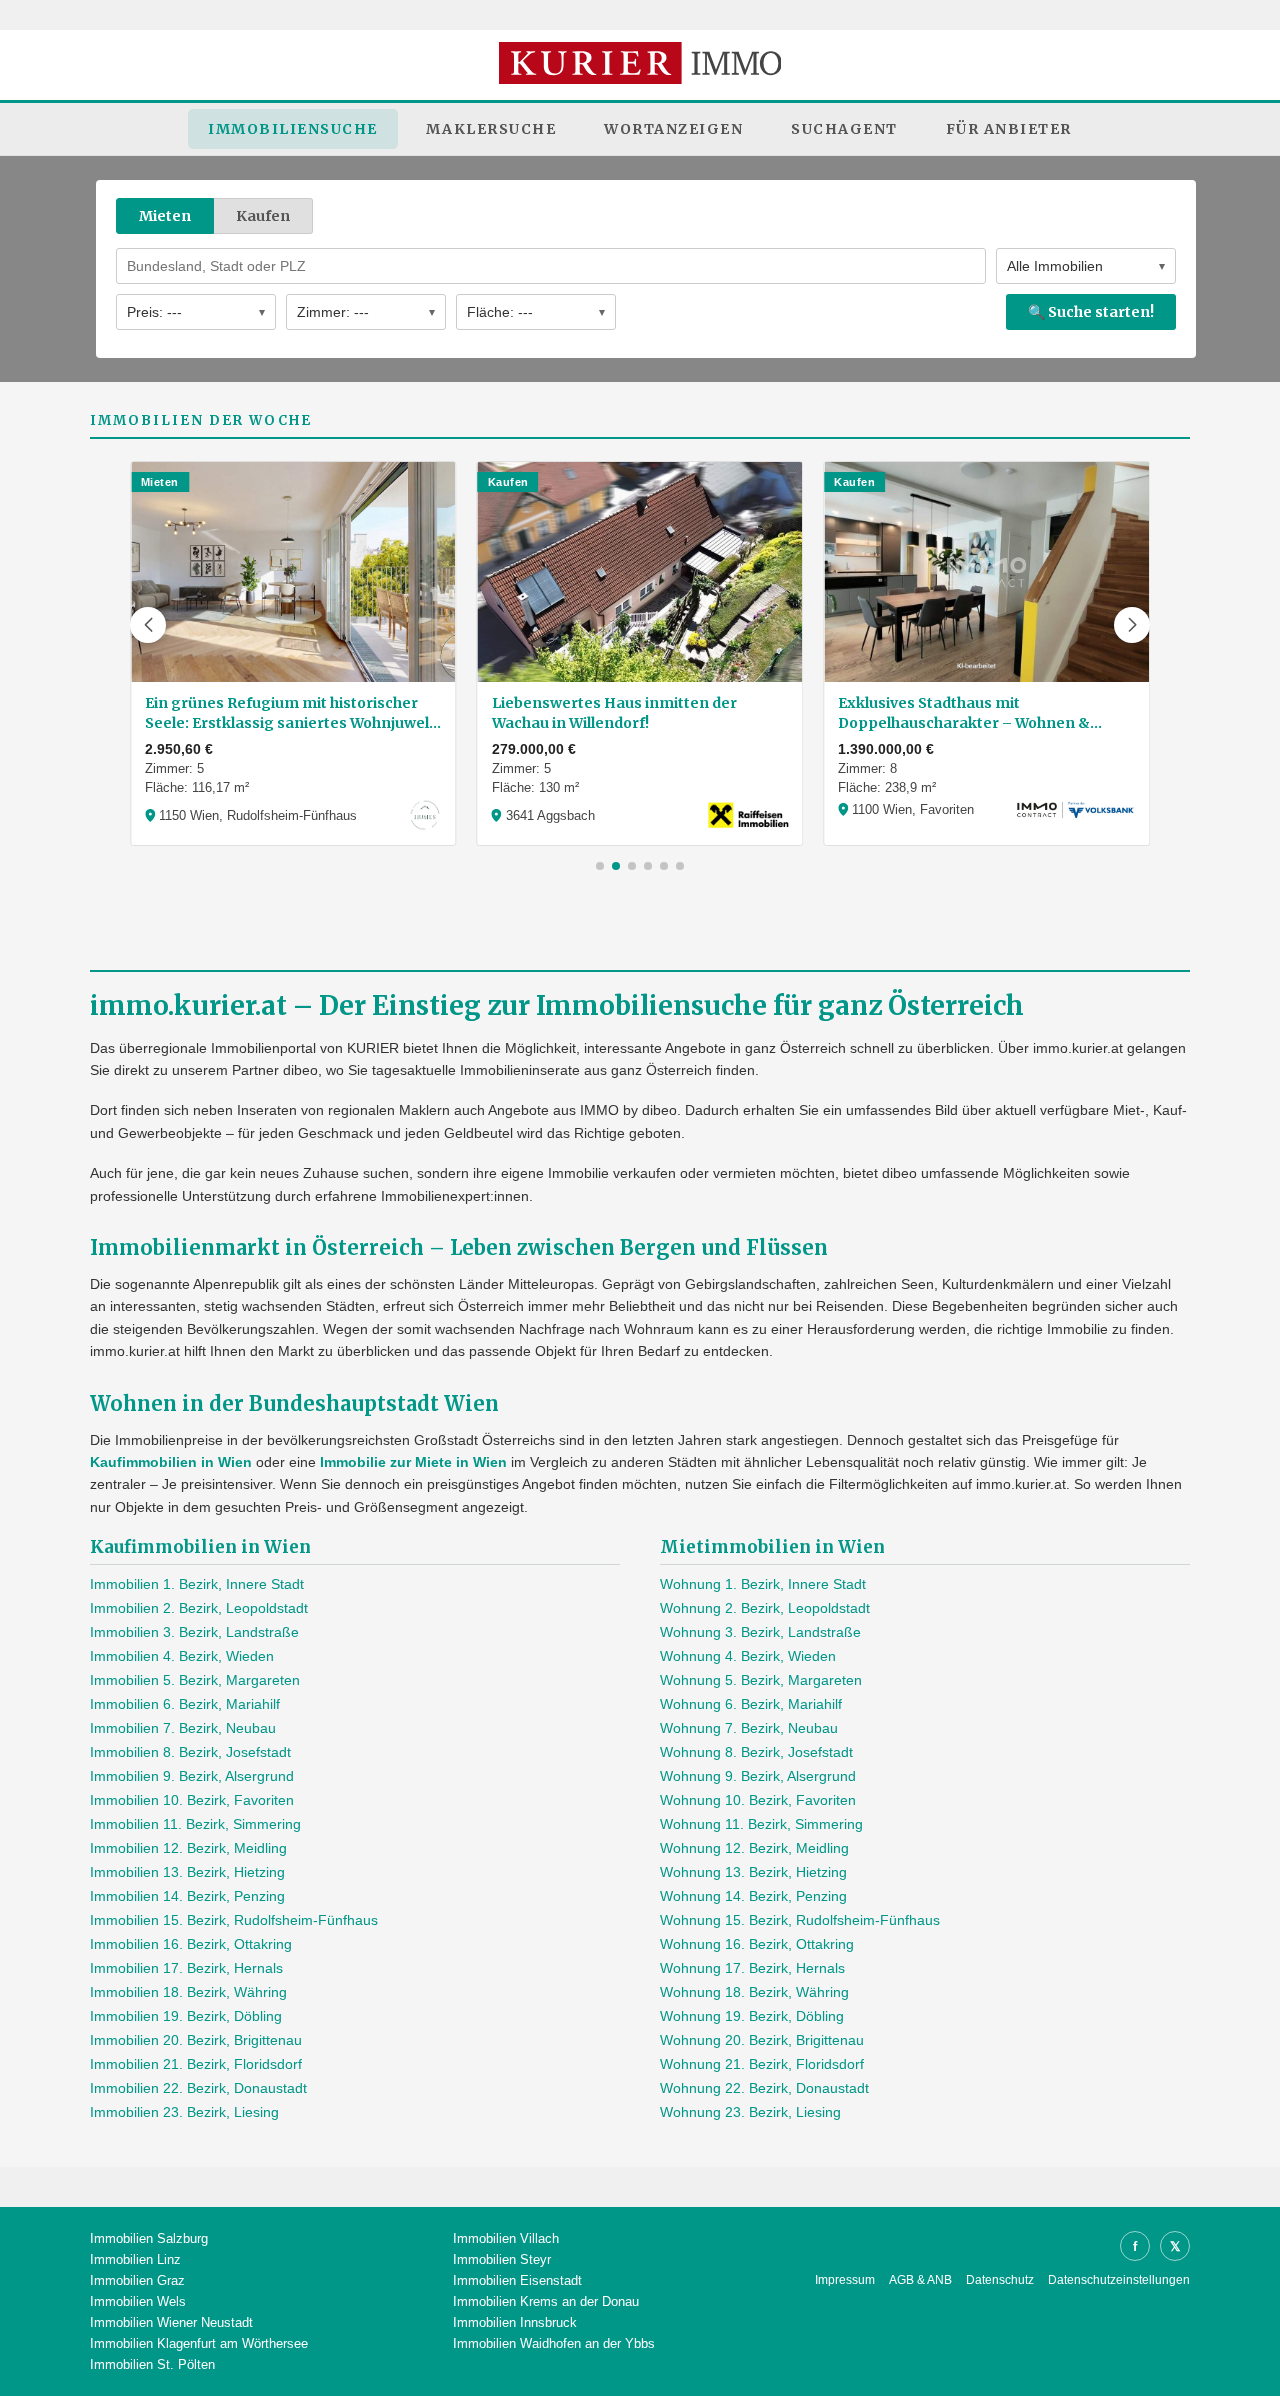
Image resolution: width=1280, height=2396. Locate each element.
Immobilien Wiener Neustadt (171, 2322)
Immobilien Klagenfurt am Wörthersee (199, 2343)
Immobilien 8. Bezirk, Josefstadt (190, 1752)
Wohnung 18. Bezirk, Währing (754, 1992)
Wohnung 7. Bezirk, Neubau (749, 1728)
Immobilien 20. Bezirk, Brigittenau (196, 2040)
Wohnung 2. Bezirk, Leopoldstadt (765, 1608)
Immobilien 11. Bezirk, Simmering (195, 1824)
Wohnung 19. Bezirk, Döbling (752, 2016)
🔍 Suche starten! (1091, 312)
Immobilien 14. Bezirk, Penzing (187, 1896)
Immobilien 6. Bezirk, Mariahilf (185, 1704)
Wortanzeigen (673, 129)
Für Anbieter (1009, 129)
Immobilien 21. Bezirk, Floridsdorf (196, 2064)
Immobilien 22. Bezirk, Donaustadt (198, 2088)
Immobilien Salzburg (149, 2238)
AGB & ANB (920, 2280)
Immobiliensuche (293, 129)
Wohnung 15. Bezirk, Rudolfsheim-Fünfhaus (800, 1920)
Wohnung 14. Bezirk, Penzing (753, 1896)
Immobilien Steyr (502, 2259)
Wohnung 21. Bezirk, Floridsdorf (762, 2064)
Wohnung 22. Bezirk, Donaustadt (764, 2088)
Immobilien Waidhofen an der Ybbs (554, 2343)
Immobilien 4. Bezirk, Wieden (182, 1656)
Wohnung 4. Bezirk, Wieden (748, 1656)
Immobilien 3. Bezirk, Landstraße (194, 1632)
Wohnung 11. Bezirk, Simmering (761, 1824)
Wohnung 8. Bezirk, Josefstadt (756, 1752)
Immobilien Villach (506, 2238)
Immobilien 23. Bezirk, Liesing (184, 2112)
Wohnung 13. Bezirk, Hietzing (753, 1872)
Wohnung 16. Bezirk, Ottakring (757, 1944)
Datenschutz (1000, 2280)
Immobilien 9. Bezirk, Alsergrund (192, 1776)
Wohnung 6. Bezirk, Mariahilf (751, 1704)
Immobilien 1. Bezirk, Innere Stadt (197, 1584)
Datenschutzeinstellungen (1119, 2280)
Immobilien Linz (135, 2259)
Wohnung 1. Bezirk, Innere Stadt (763, 1584)
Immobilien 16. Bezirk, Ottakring (191, 1944)
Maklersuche (491, 129)
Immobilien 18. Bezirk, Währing (188, 1992)
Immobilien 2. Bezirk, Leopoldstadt (199, 1608)
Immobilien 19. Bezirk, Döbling (186, 2016)
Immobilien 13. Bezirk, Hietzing (187, 1872)
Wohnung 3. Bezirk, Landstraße (760, 1632)
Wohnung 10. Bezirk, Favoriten (758, 1800)
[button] (148, 625)
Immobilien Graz (137, 2280)
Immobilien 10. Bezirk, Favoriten (192, 1800)
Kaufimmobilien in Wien (171, 1462)
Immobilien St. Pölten (152, 2364)
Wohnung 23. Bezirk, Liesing (750, 2112)
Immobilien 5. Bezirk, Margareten (195, 1680)
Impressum (845, 2280)
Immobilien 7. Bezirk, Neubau (183, 1728)
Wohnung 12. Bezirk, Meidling (754, 1848)
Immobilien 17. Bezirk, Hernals (186, 1968)
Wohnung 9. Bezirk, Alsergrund (758, 1776)
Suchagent (844, 129)
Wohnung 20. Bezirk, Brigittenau (762, 2040)
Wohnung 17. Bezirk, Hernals (752, 1968)
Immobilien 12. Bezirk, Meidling (188, 1848)
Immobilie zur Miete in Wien (413, 1462)
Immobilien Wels (138, 2301)
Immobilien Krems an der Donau (546, 2301)
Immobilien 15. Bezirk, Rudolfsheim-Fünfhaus (234, 1920)
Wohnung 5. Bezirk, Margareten (761, 1680)
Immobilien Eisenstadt (517, 2280)
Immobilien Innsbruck (515, 2322)
